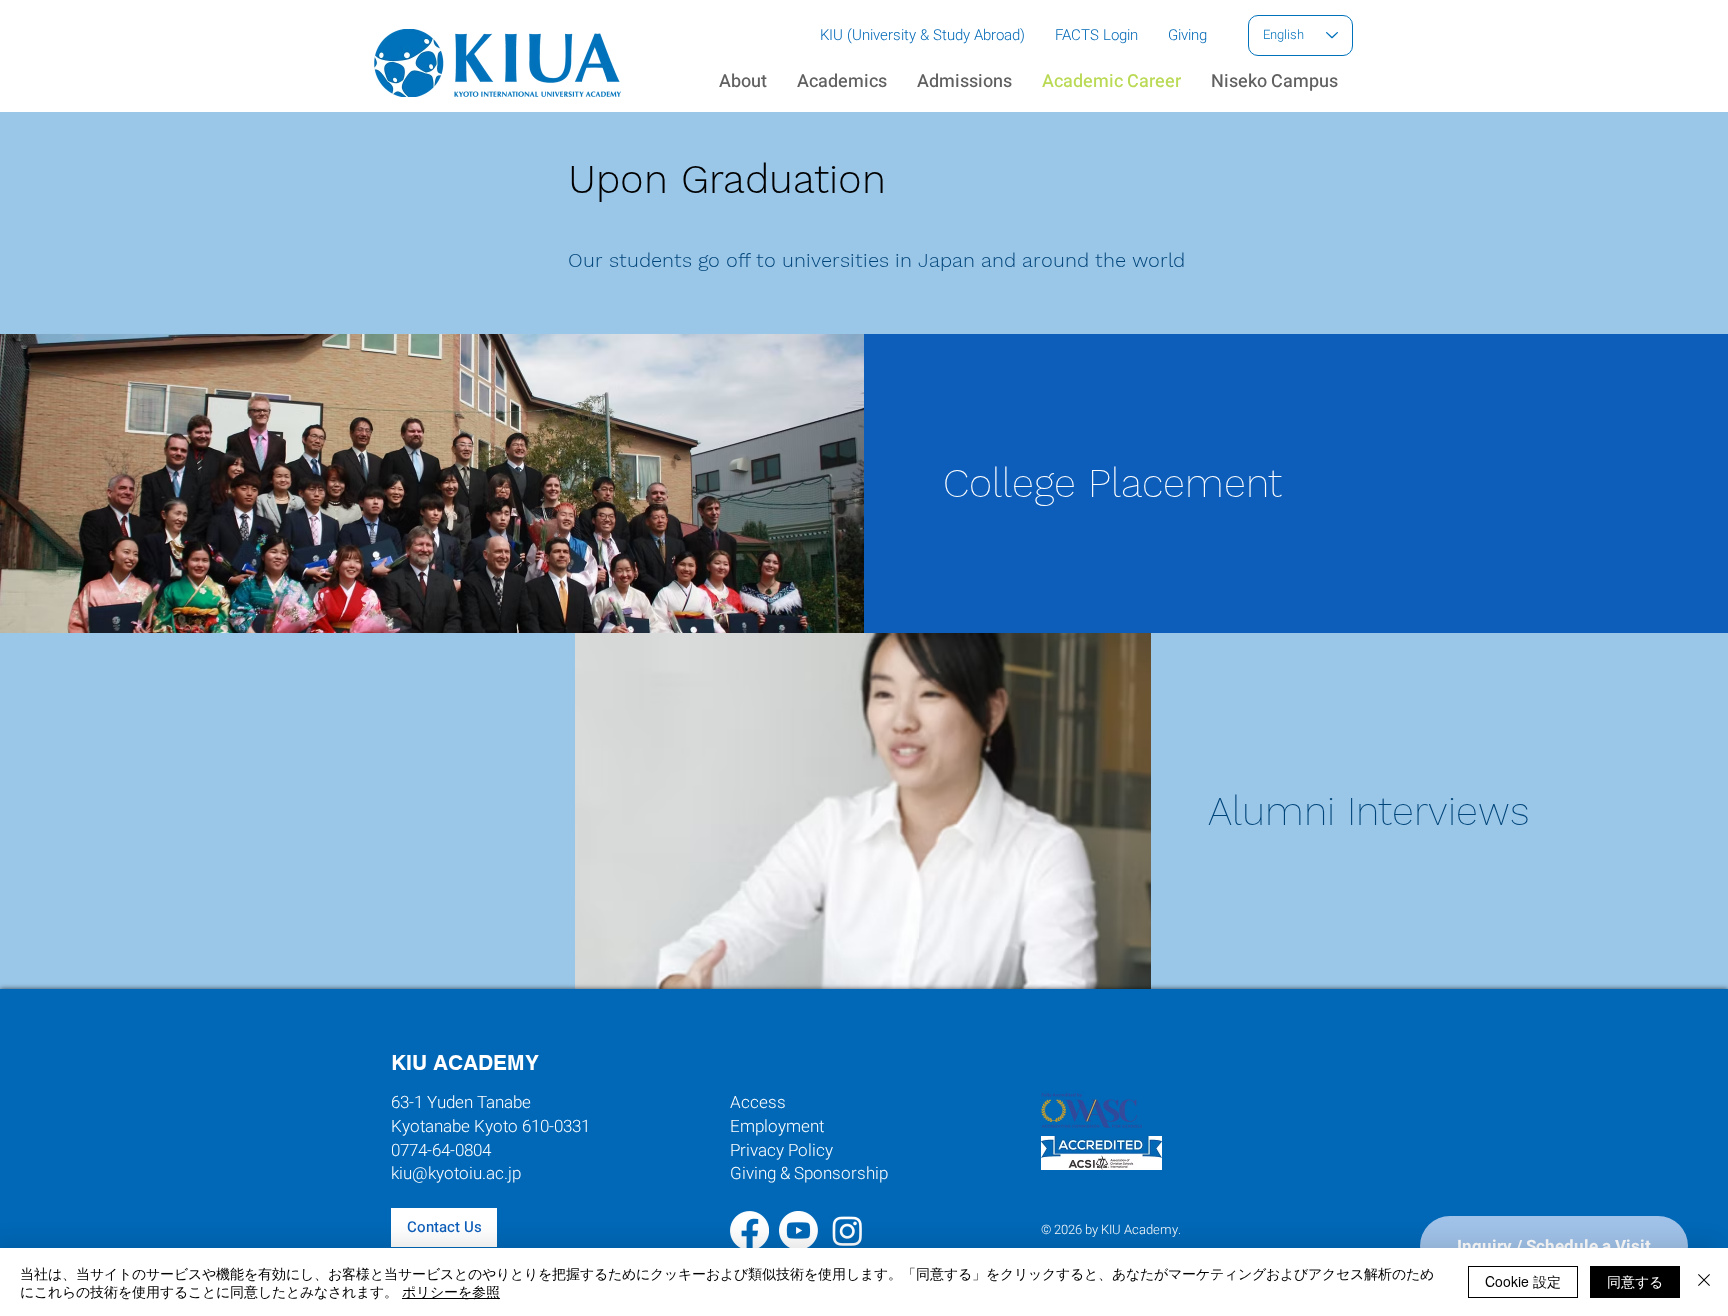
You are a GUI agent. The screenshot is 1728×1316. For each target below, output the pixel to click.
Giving (1187, 35)
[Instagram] (847, 1230)
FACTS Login (1096, 35)
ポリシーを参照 (451, 1291)
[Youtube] (798, 1230)
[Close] (1704, 1282)
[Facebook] (749, 1230)
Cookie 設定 (1523, 1281)
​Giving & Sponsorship (809, 1173)
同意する (1635, 1281)
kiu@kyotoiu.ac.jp (456, 1173)
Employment (777, 1126)
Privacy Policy (781, 1150)
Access (758, 1102)
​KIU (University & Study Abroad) (922, 35)
